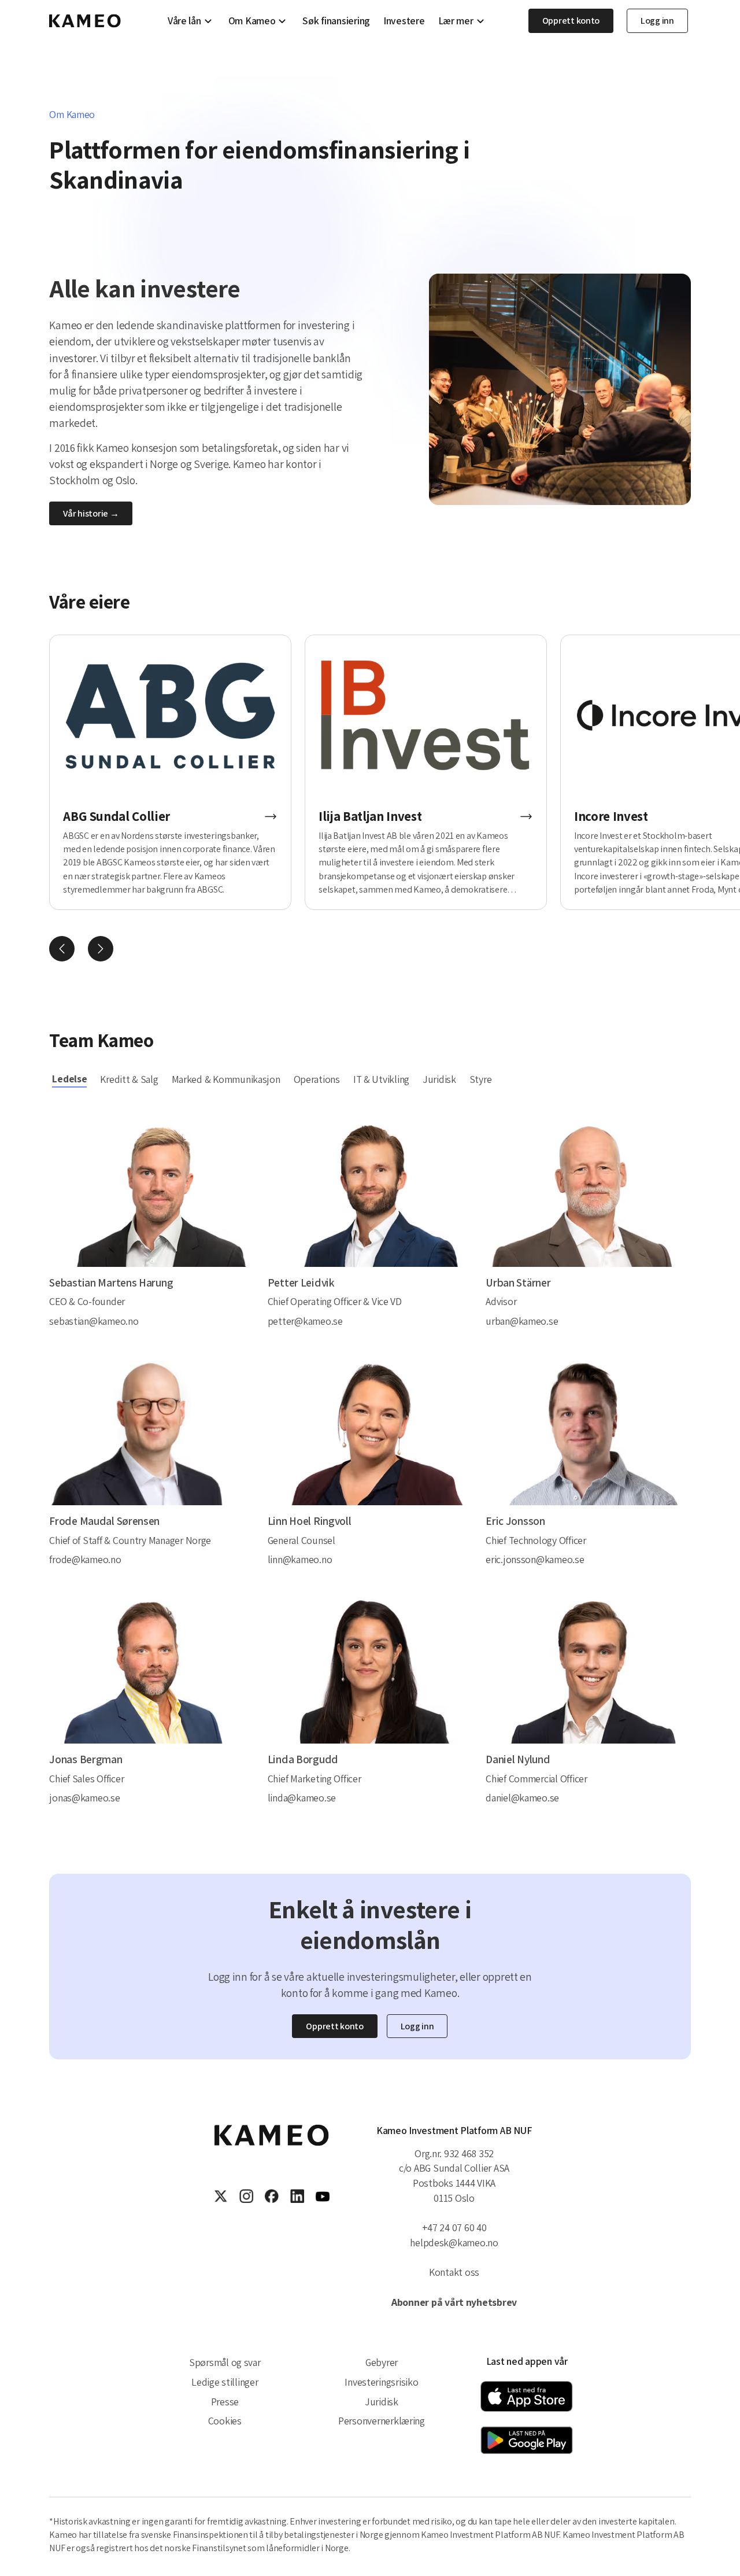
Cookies (225, 2421)
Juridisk (439, 1079)
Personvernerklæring (382, 2421)
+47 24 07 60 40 (454, 2227)
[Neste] (101, 949)
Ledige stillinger (225, 2382)
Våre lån (184, 21)
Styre (481, 1079)
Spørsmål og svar (225, 2362)
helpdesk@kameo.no (454, 2243)
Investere (404, 21)
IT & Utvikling (381, 1079)
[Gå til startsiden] (85, 21)
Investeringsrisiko (381, 2382)
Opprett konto (571, 21)
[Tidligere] (62, 949)
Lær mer (456, 21)
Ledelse (69, 1079)
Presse (225, 2402)
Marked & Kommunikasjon (226, 1079)
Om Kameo (252, 21)
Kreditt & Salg (129, 1079)
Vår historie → (91, 513)
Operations (317, 1079)
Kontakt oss (454, 2272)
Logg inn (657, 21)
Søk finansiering (336, 21)
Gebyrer (382, 2362)
